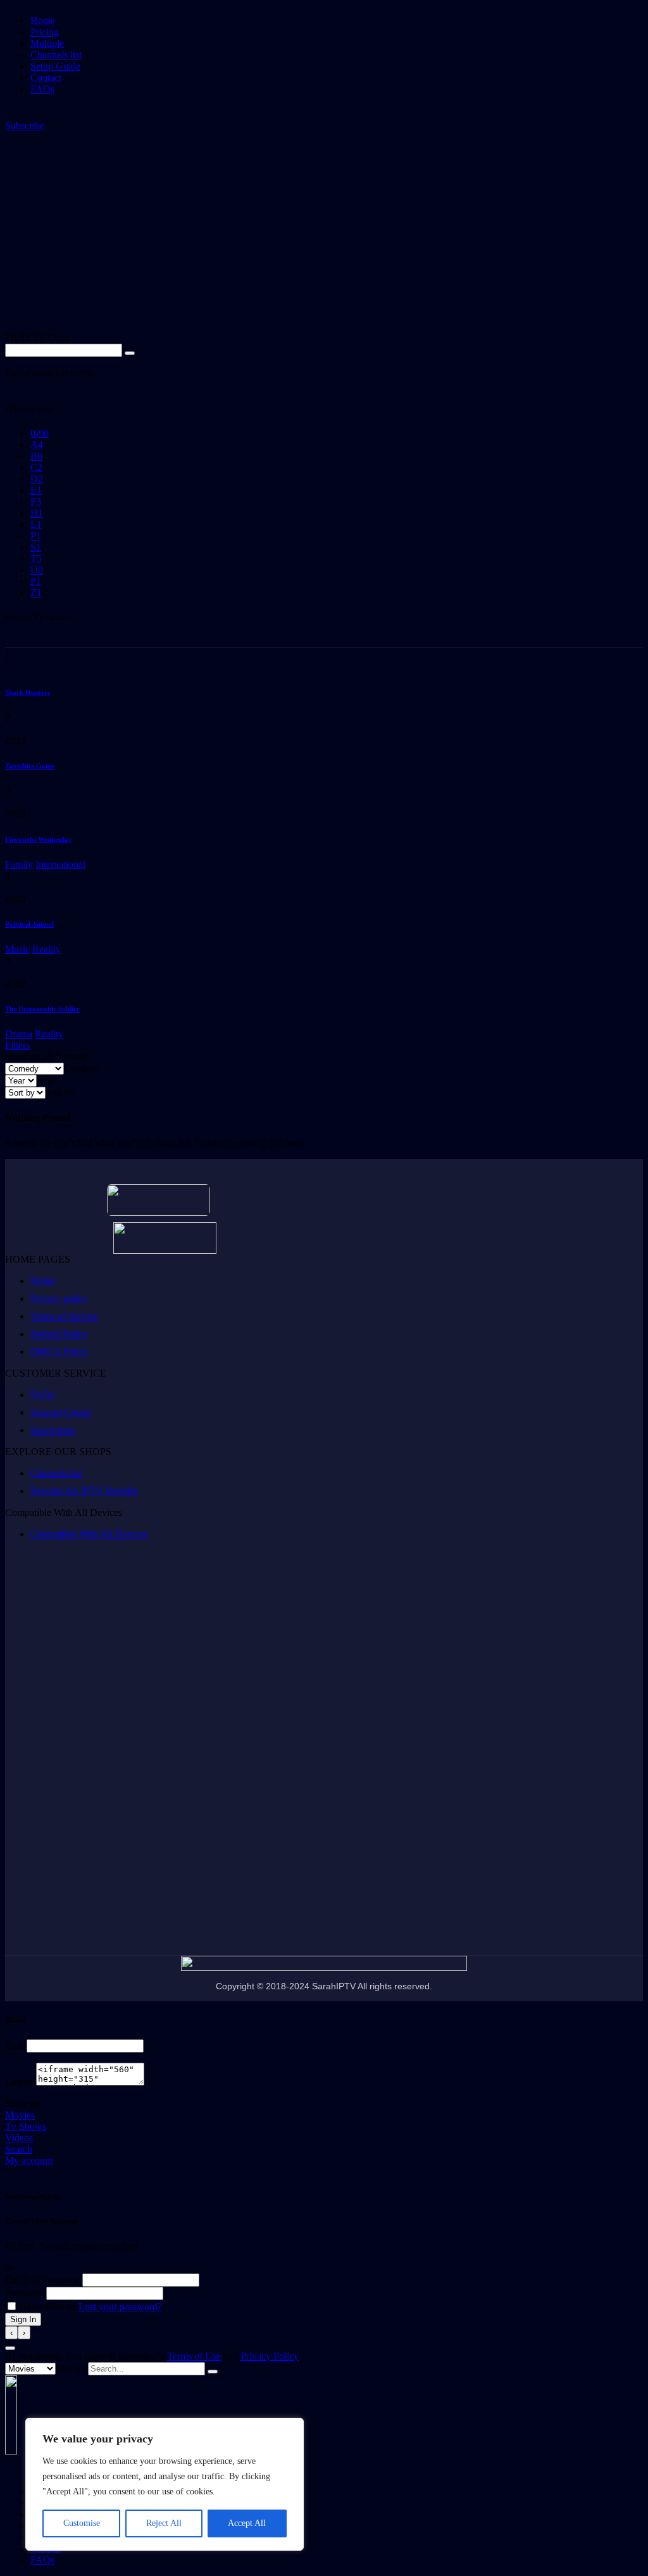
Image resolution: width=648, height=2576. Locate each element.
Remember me (48, 2307)
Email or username (42, 2279)
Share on (23, 2104)
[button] (25, 126)
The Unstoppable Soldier (42, 1009)
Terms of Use (194, 2356)
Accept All (247, 2523)
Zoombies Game (30, 766)
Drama (19, 1034)
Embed (19, 2082)
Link (15, 2045)
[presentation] (11, 2333)
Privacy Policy (270, 2356)
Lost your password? (120, 2307)
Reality (47, 949)
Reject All (164, 2523)
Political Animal (29, 924)
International (60, 864)
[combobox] (81, 1068)
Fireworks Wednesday (39, 839)
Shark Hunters (28, 692)
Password (24, 2293)
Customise (82, 2523)
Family (19, 864)
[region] (165, 2484)
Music (17, 949)
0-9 (40, 433)
